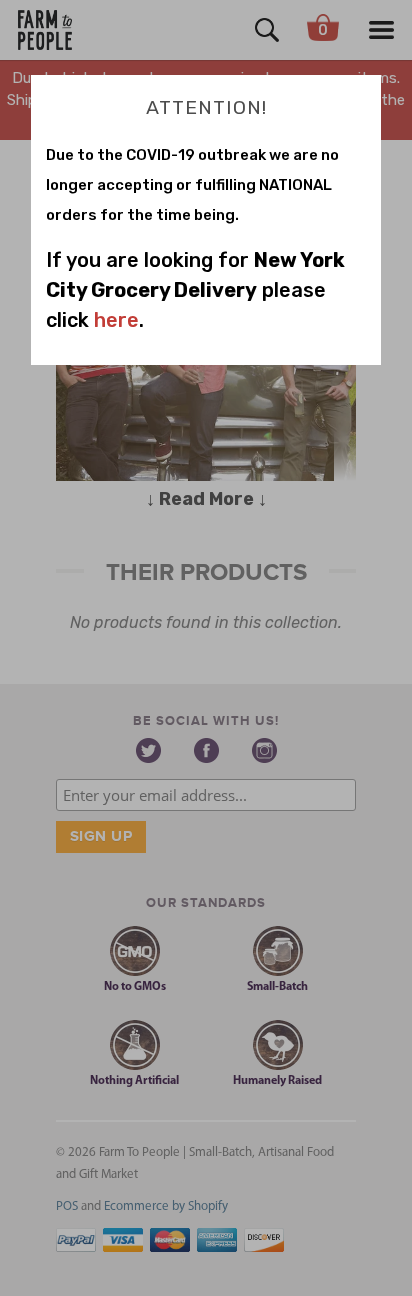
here (116, 320)
